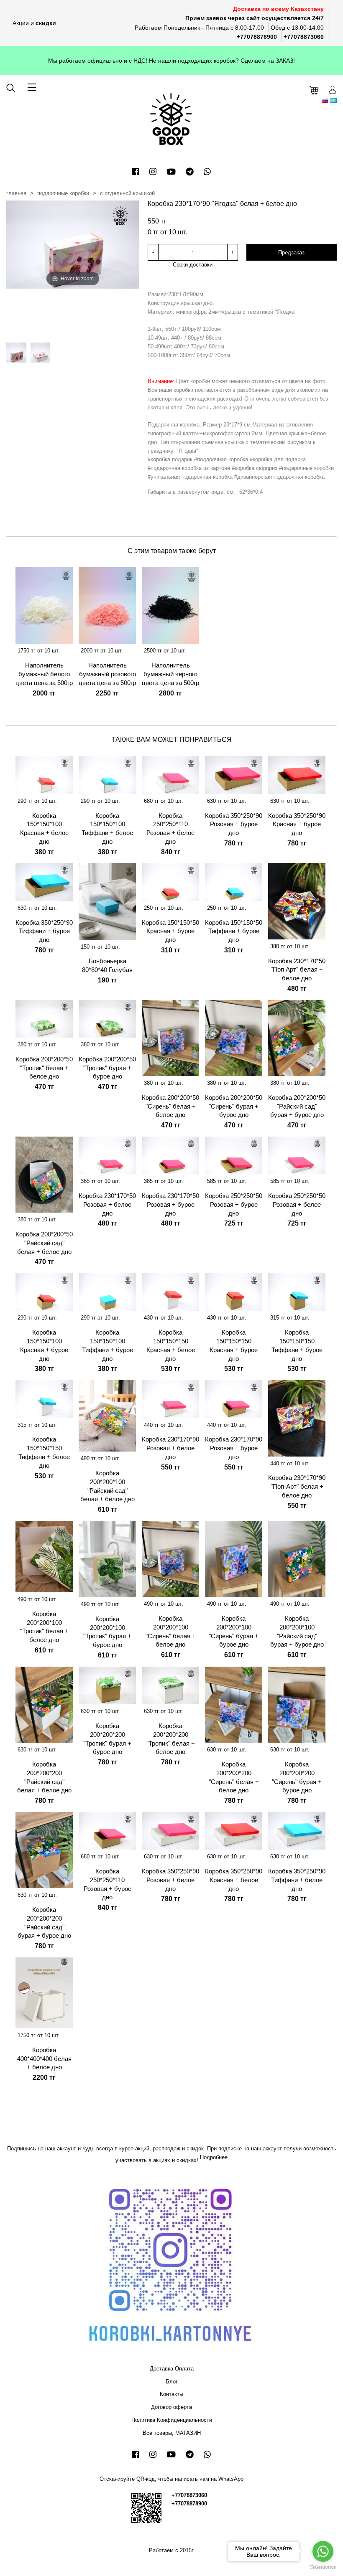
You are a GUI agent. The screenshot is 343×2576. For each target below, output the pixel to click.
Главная (16, 193)
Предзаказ (291, 253)
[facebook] (136, 172)
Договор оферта (171, 2407)
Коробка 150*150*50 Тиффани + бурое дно (234, 931)
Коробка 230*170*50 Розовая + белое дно (107, 1204)
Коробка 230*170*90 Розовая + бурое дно (234, 1448)
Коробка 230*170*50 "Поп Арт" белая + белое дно (297, 970)
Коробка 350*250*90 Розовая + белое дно (170, 1880)
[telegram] (190, 172)
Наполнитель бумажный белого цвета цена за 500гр (44, 674)
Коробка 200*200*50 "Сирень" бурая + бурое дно (234, 1106)
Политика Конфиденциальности (172, 2420)
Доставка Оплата (172, 2369)
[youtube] (171, 172)
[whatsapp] (207, 172)
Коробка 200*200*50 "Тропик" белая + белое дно (44, 1068)
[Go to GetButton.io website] (323, 2567)
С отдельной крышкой (127, 193)
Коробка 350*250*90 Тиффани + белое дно (297, 1880)
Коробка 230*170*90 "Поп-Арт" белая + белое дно (297, 1486)
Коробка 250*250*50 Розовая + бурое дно (234, 1204)
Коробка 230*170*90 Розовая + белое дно (170, 1448)
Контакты (171, 2394)
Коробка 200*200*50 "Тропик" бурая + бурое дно (107, 1068)
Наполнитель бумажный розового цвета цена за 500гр (107, 674)
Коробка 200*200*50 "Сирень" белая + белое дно (170, 1106)
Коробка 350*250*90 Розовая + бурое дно (234, 824)
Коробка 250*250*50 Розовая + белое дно (297, 1204)
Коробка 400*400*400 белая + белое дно (44, 2059)
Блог (172, 2382)
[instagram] (153, 172)
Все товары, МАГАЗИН (172, 2433)
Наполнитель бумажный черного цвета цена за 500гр (170, 674)
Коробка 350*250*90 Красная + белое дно (234, 1880)
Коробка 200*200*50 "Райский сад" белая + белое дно (44, 1243)
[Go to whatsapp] (323, 2551)
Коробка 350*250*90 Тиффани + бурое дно (44, 931)
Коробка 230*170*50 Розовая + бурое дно (170, 1204)
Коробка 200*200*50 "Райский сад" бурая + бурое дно (297, 1106)
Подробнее (214, 2157)
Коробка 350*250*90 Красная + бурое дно (297, 824)
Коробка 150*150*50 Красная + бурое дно (170, 931)
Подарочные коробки (63, 193)
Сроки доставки (193, 265)
